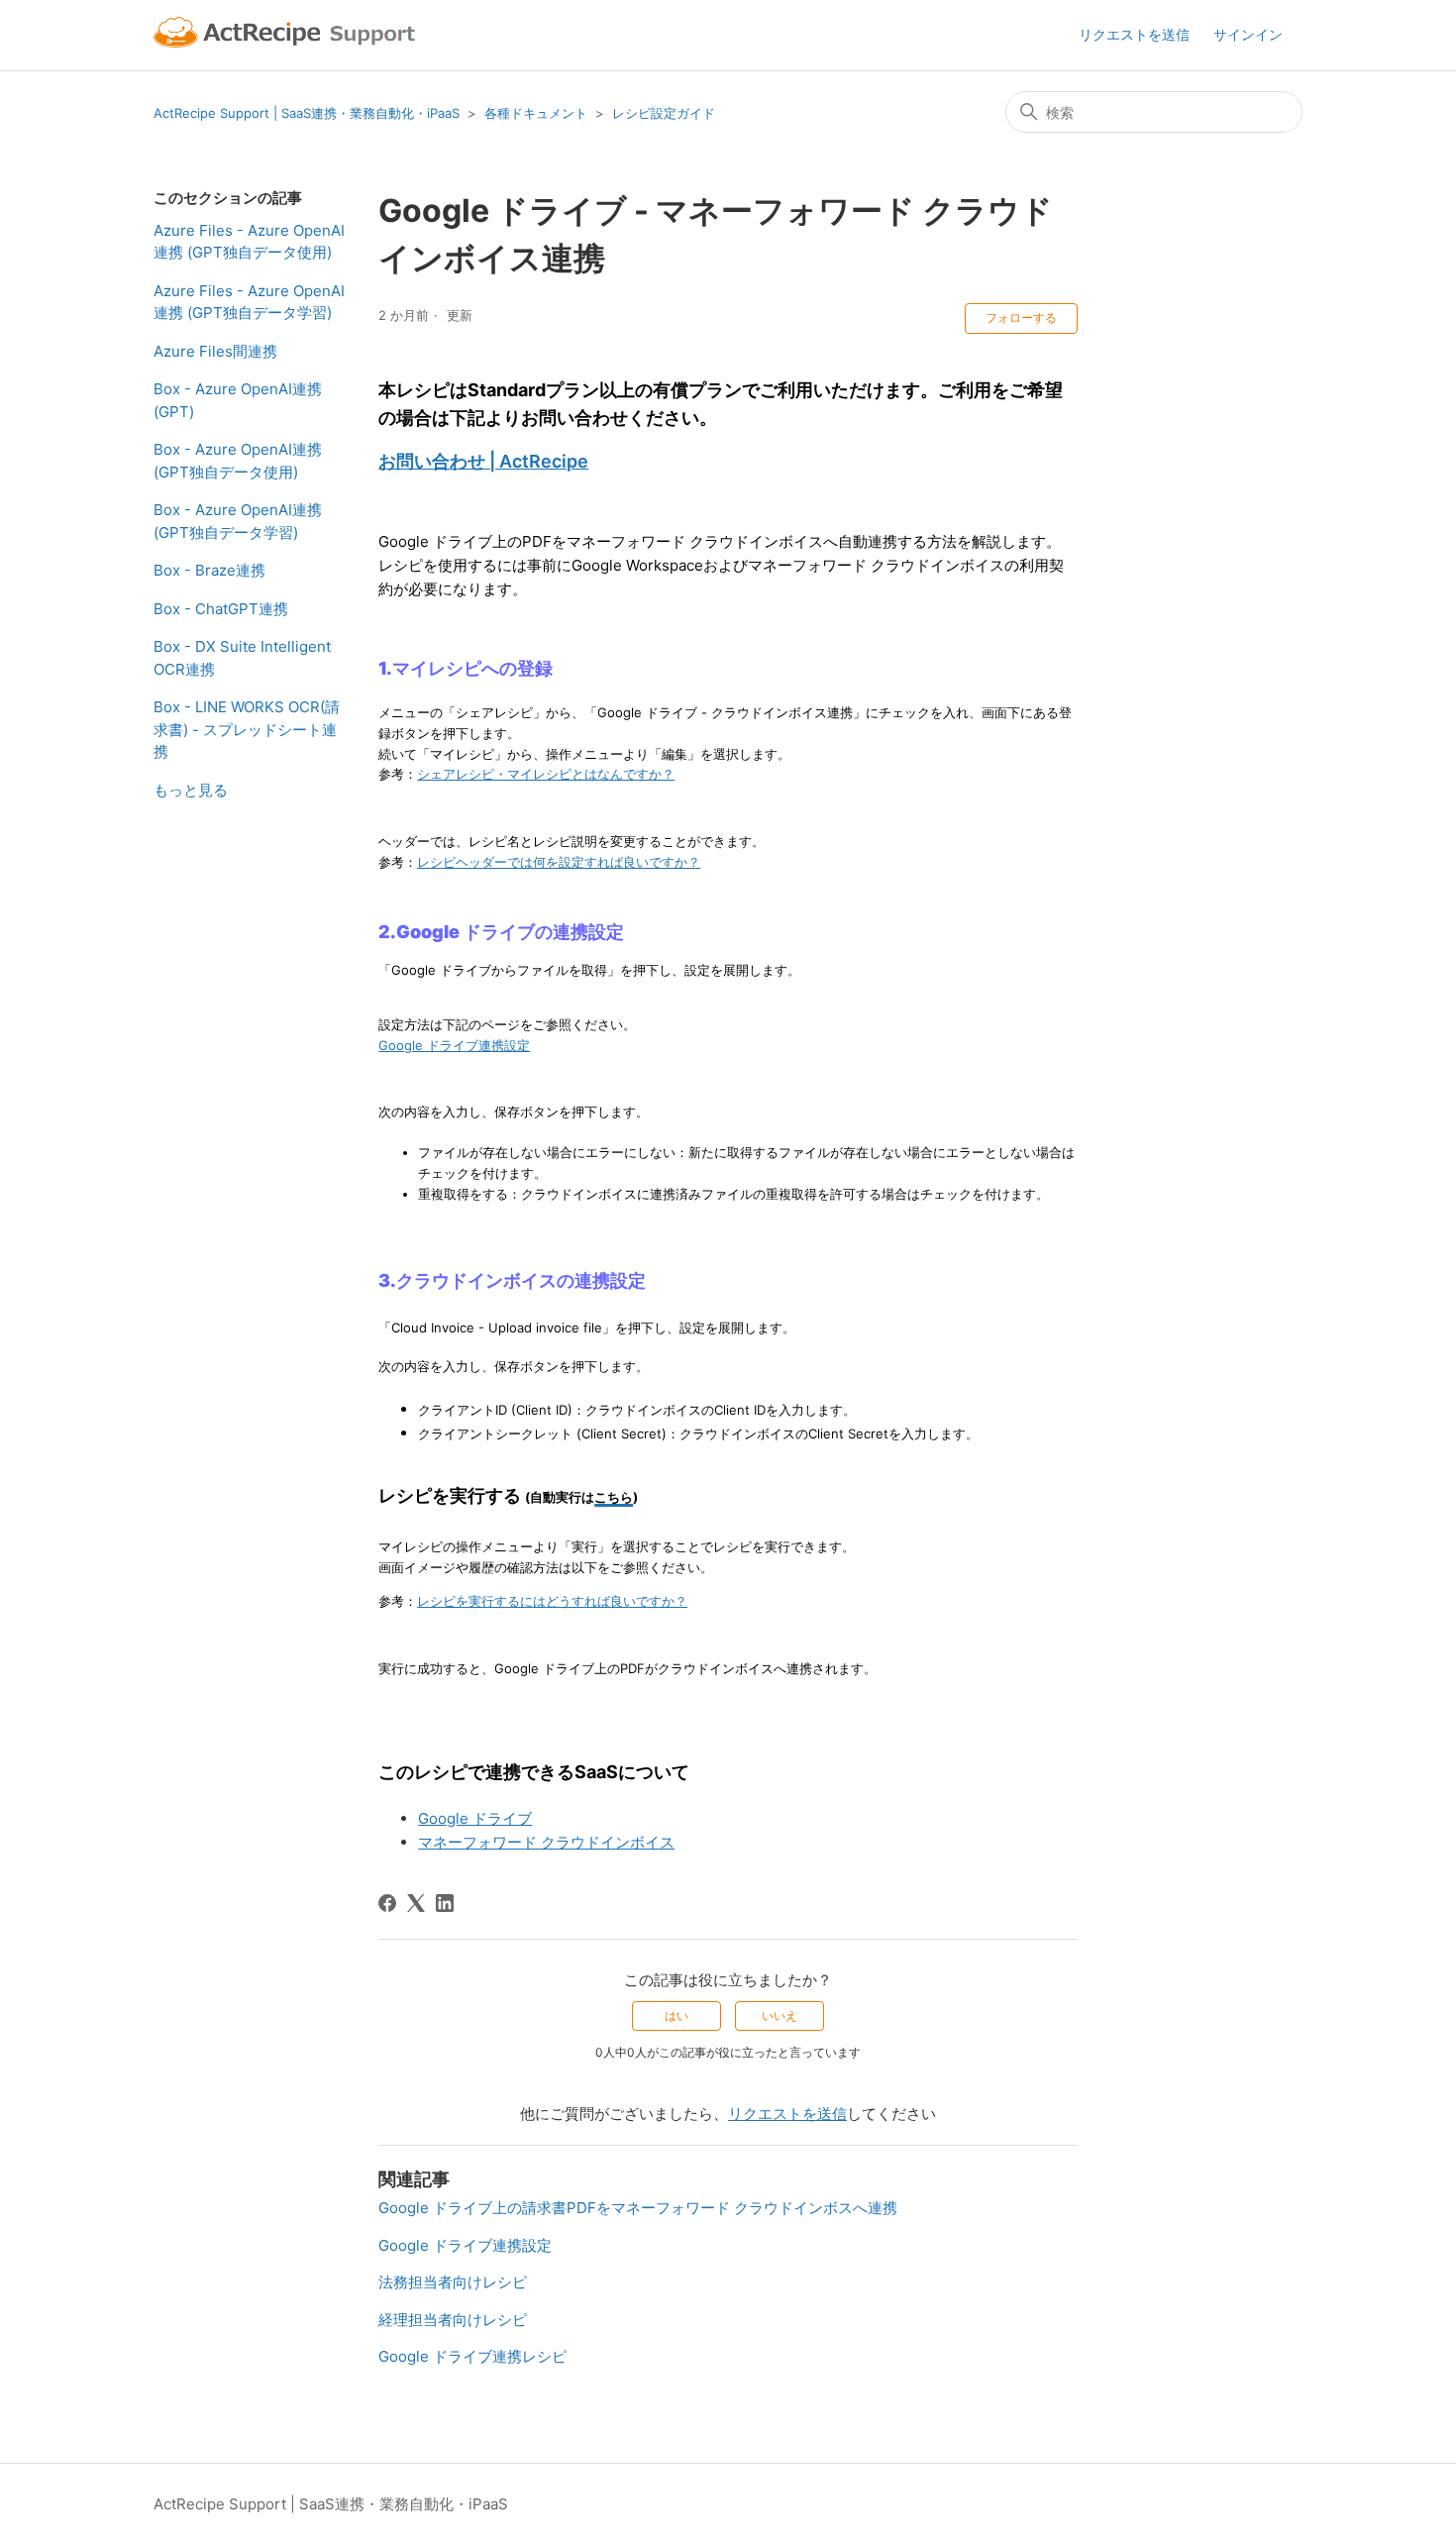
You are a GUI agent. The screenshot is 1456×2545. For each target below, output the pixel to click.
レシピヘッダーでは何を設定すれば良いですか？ (559, 862)
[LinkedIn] (445, 1903)
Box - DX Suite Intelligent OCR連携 (242, 658)
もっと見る (191, 790)
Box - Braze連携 (209, 570)
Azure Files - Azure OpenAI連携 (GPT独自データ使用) (249, 242)
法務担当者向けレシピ (453, 2282)
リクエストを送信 (1134, 34)
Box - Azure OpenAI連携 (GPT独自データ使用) (238, 461)
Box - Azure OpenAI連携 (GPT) (238, 400)
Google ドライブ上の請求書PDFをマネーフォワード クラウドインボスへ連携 (638, 2208)
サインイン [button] (1248, 34)
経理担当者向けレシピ (453, 2320)
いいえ (780, 2015)
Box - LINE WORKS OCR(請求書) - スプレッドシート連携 (247, 729)
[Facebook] (387, 1903)
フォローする (1021, 318)
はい (676, 2015)
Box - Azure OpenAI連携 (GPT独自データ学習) (238, 521)
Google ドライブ (475, 1818)
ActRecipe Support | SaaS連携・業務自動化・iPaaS (307, 113)
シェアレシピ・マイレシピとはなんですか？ (546, 774)
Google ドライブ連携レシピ (472, 2356)
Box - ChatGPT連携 (221, 609)
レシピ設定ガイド (664, 113)
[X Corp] (416, 1903)
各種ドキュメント (536, 113)
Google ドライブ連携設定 (454, 1045)
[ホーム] (287, 35)
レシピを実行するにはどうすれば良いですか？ (552, 1601)
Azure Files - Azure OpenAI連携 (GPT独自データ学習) (249, 302)
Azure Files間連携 (215, 351)
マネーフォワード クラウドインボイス (546, 1842)
